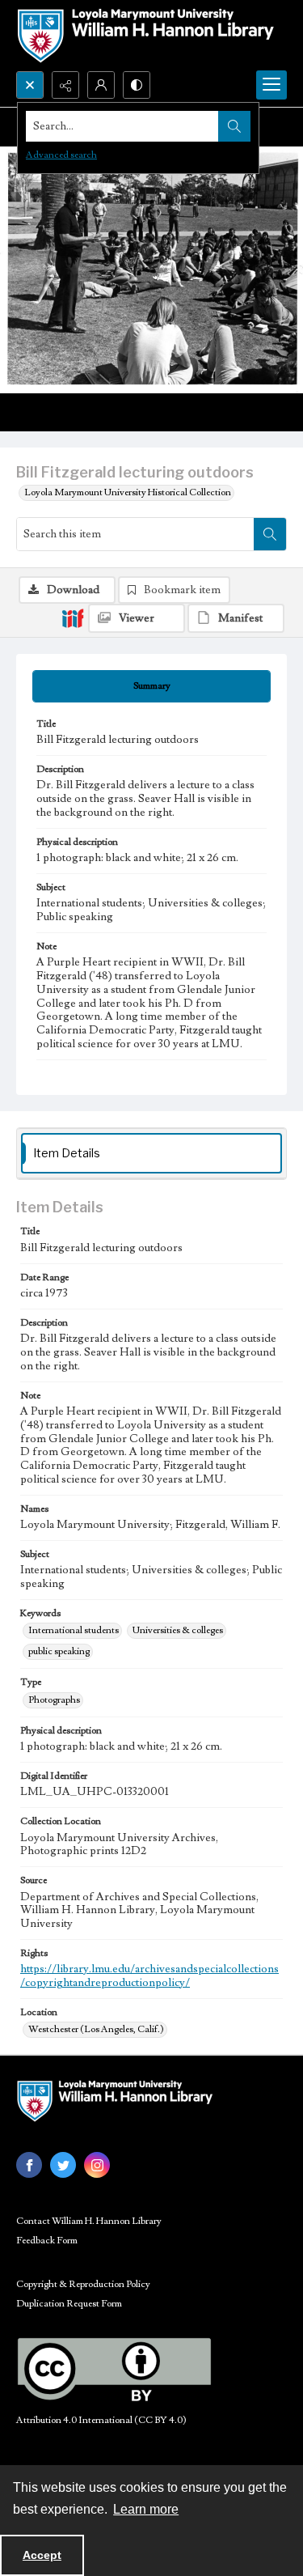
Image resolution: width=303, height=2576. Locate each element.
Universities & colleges (178, 1630)
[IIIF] (73, 617)
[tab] (151, 686)
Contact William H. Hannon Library (89, 2221)
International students (74, 1630)
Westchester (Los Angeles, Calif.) (96, 2029)
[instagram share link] (97, 2165)
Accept (42, 2555)
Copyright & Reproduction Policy (83, 2284)
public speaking (59, 1651)
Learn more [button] (146, 2509)
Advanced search (61, 155)
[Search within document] (270, 534)
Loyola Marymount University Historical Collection (128, 492)
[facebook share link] (29, 2165)
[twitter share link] (63, 2165)
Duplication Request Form (69, 2304)
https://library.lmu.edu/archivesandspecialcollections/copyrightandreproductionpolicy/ (149, 1976)
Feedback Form (47, 2241)
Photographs (54, 1700)
